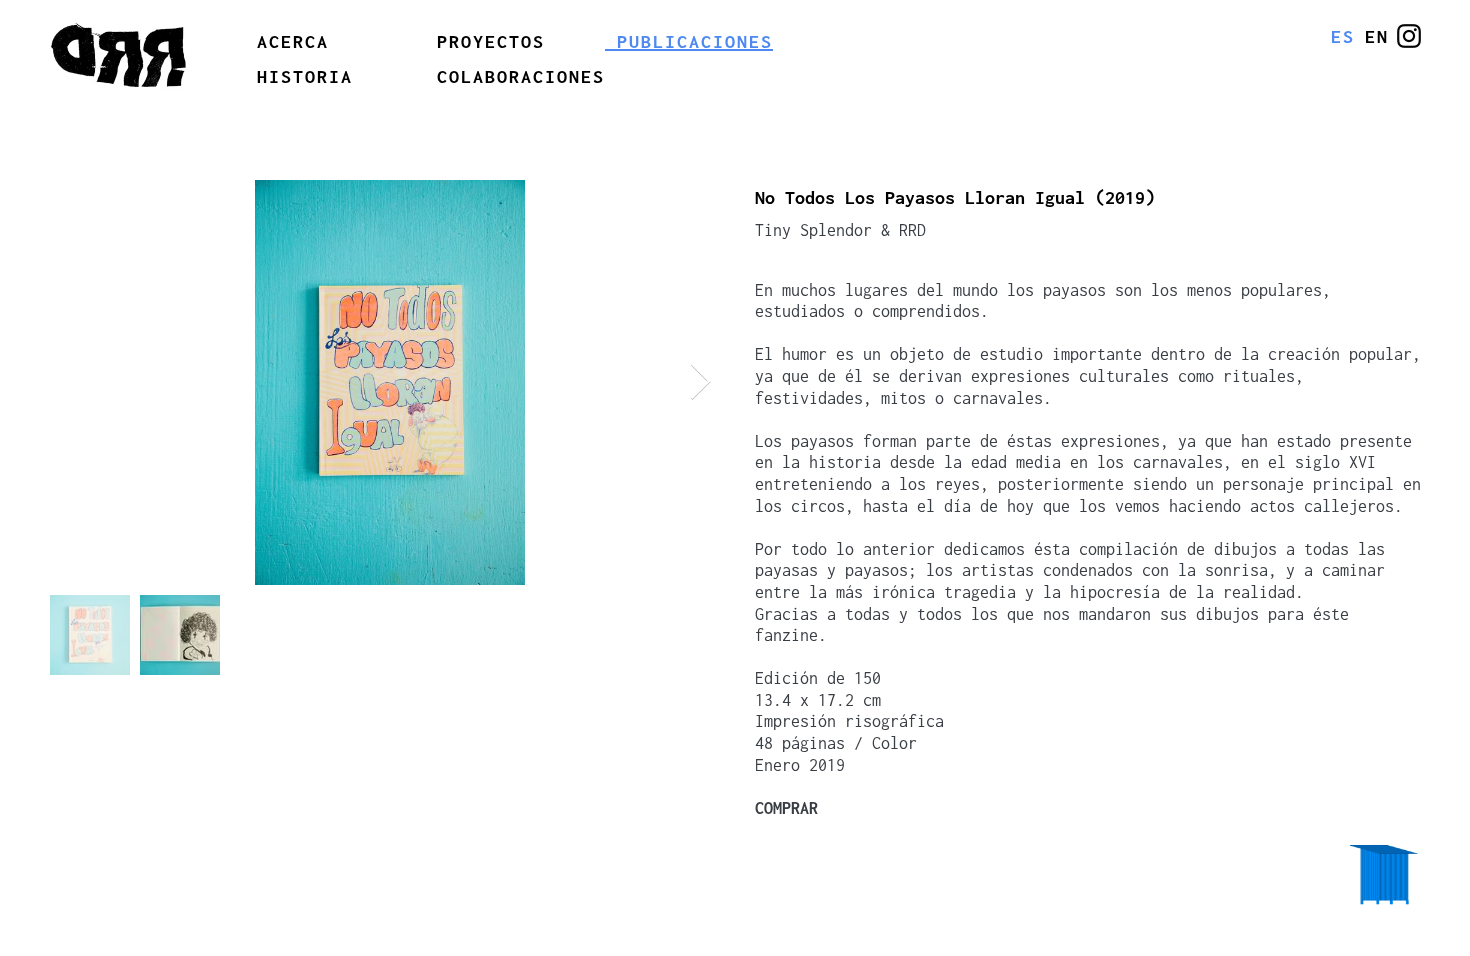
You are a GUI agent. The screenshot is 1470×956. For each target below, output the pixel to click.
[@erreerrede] (1409, 36)
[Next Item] (700, 382)
